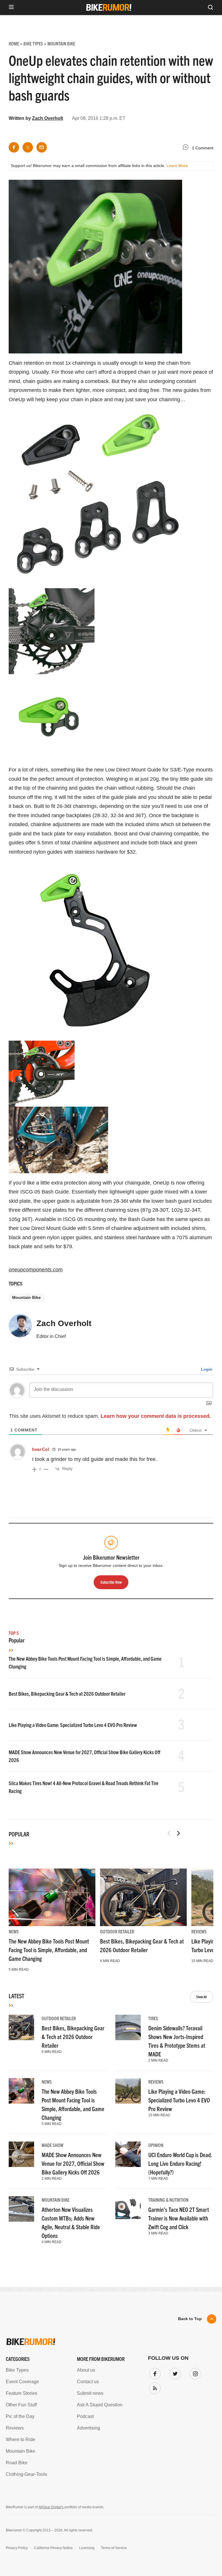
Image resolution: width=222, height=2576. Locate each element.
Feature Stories (22, 2393)
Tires (153, 2018)
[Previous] (169, 1833)
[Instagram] (194, 2373)
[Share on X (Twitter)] (28, 147)
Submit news (90, 2393)
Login (206, 1369)
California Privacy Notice (53, 2548)
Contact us (88, 2382)
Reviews (199, 1931)
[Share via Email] (42, 147)
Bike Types (17, 2370)
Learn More (177, 166)
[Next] (178, 1833)
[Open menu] (11, 7)
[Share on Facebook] (14, 147)
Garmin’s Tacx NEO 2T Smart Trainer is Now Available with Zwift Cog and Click (179, 2218)
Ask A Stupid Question (100, 2405)
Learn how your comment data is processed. (156, 1416)
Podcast (85, 2416)
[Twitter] (174, 2373)
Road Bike (17, 2463)
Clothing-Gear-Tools (26, 2474)
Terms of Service (114, 2548)
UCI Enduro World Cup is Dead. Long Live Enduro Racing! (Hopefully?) (180, 2163)
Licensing (87, 2548)
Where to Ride (21, 2440)
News (14, 1931)
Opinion (156, 2145)
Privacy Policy (17, 2548)
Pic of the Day (20, 2416)
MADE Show (52, 2145)
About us (86, 2370)
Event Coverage (22, 2382)
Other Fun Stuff (21, 2405)
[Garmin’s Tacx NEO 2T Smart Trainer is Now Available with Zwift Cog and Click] (128, 2209)
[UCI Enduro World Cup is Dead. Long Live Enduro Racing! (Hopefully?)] (128, 2154)
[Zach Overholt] (20, 1328)
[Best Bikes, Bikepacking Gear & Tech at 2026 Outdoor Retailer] (143, 1897)
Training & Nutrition (168, 2200)
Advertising (88, 2428)
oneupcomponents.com (36, 1270)
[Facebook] (154, 2373)
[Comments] (187, 148)
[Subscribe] (154, 2387)
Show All (202, 1997)
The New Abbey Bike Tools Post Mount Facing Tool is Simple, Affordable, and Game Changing (49, 1950)
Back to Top (190, 2319)
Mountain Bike (26, 1297)
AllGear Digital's (51, 2507)
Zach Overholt (48, 118)
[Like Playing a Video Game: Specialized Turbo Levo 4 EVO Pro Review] (128, 2091)
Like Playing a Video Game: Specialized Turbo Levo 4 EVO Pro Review (73, 1725)
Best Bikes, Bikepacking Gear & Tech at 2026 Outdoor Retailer (67, 1694)
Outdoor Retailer (117, 1931)
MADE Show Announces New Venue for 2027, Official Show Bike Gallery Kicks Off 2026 (73, 2163)
